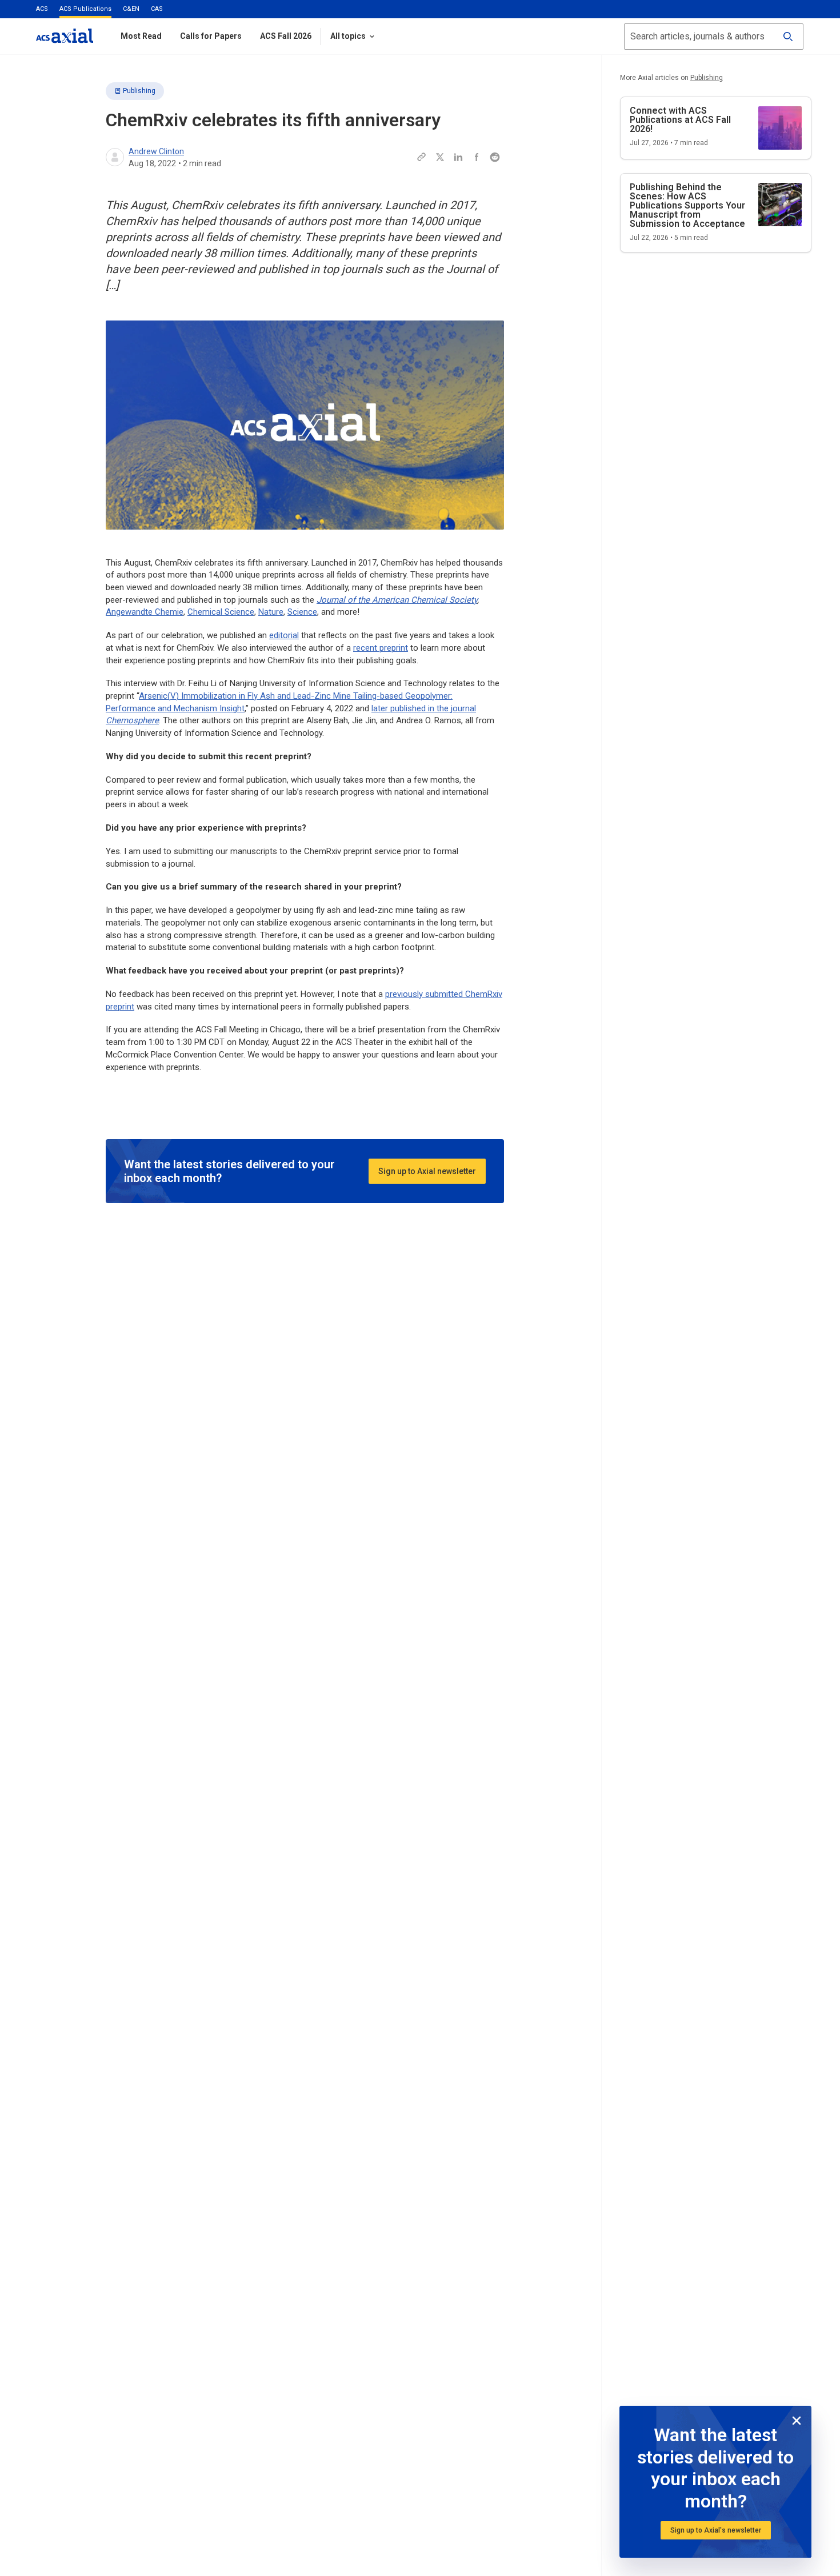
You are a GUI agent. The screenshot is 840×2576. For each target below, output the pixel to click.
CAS (157, 9)
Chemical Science (221, 612)
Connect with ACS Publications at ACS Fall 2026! (680, 120)
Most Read (141, 36)
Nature (271, 612)
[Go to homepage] (65, 36)
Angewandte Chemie (145, 612)
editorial (284, 635)
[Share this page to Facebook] (477, 157)
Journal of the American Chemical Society (397, 600)
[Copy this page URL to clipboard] (422, 157)
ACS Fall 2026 (286, 36)
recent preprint (381, 648)
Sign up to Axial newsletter (427, 1171)
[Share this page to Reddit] (495, 157)
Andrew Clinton (156, 151)
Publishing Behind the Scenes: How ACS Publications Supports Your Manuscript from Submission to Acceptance (687, 205)
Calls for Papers (211, 36)
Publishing (139, 91)
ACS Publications (85, 9)
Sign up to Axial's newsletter (716, 2530)
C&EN (131, 9)
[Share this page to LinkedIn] (458, 157)
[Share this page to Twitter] (440, 157)
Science (302, 612)
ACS (42, 9)
